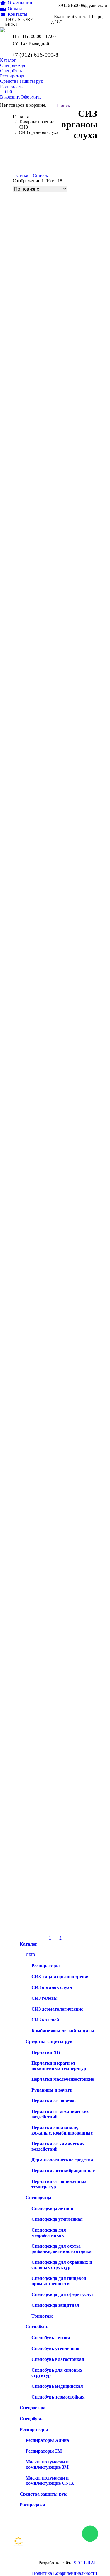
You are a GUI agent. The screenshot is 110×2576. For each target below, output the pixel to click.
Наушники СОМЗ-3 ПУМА (42, 386)
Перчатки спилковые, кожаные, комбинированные (62, 2130)
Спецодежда (38, 2198)
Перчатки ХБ (46, 2052)
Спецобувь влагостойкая (58, 2359)
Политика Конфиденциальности (65, 2573)
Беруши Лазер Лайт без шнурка (47, 1113)
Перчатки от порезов (54, 2101)
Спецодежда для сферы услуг (62, 2294)
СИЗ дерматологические (57, 2009)
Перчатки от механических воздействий (60, 2114)
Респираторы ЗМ (44, 2451)
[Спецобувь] (67, 2544)
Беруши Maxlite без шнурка (42, 1410)
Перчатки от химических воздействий (58, 2146)
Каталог (28, 1944)
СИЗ (30, 1955)
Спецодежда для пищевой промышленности (59, 2281)
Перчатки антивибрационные (63, 2171)
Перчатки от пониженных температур (59, 2184)
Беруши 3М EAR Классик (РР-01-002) (53, 1599)
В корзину (10, 97)
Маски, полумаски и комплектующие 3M (47, 2464)
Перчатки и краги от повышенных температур (59, 2066)
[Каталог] (67, 2538)
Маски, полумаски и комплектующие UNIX (50, 2481)
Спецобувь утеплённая (55, 2348)
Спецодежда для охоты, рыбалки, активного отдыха (61, 2249)
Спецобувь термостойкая (58, 2397)
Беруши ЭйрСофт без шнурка (45, 905)
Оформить (31, 97)
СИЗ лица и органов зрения (61, 1977)
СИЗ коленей (45, 2020)
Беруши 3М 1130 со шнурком (44, 1806)
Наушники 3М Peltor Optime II (45, 697)
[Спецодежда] (67, 2541)
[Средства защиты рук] (67, 2550)
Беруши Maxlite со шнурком (43, 1320)
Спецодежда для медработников (49, 2233)
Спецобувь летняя (51, 2338)
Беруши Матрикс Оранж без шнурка (52, 1009)
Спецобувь (37, 2327)
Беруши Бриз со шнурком (40, 1216)
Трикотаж (42, 2316)
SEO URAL (85, 2563)
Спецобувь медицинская (57, 2386)
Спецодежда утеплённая (57, 2219)
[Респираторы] (67, 2547)
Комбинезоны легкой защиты (63, 2031)
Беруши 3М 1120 (31, 1910)
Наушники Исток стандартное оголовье (55, 594)
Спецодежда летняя (52, 2208)
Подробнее (24, 296)
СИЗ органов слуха (52, 1987)
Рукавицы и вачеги (52, 2090)
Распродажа (32, 2505)
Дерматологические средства (62, 2160)
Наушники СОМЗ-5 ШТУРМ (44, 282)
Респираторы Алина (47, 2440)
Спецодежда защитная (55, 2305)
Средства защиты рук (49, 2041)
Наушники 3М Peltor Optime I (44, 801)
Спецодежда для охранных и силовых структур (62, 2265)
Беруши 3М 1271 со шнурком (44, 1703)
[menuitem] (16, 3)
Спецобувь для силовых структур (57, 2373)
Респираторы (46, 1966)
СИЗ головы (45, 1998)
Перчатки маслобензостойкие (63, 2079)
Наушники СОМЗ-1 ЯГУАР (42, 490)
